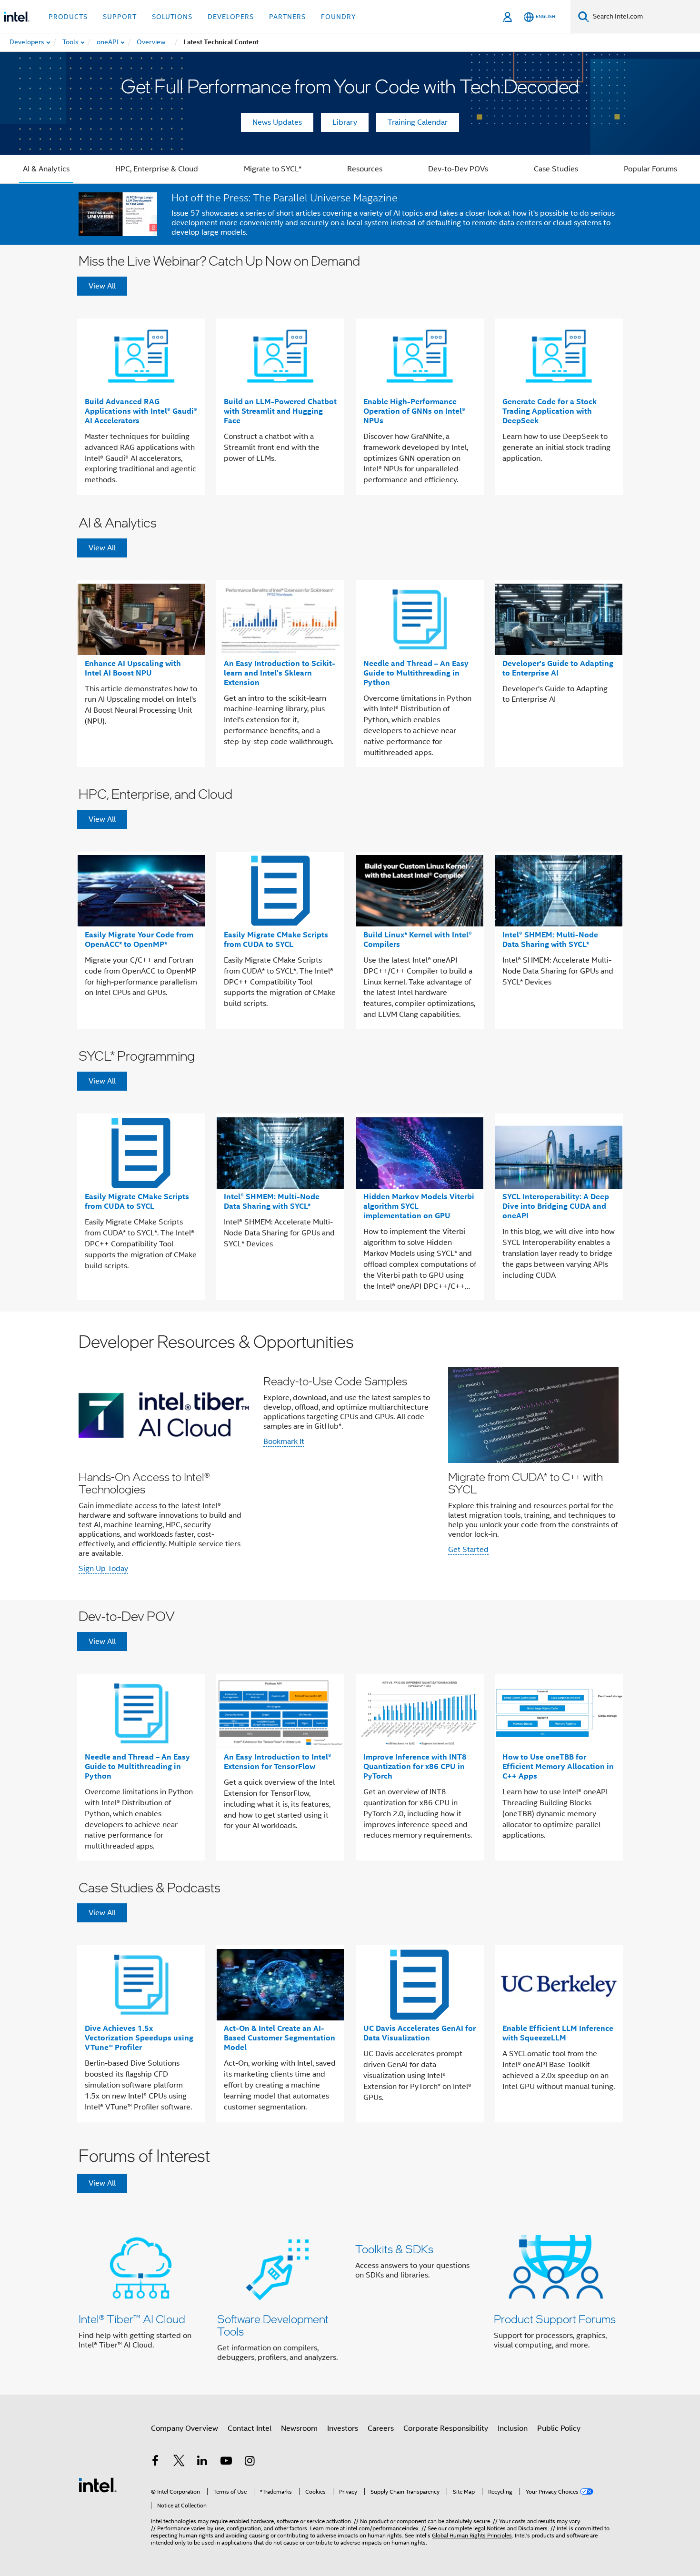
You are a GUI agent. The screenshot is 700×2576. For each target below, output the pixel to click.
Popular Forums (650, 169)
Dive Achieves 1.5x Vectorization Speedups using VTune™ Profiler (139, 2038)
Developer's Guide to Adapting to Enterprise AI (558, 668)
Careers (381, 2428)
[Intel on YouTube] (226, 2462)
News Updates (277, 122)
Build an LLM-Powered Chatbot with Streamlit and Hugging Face (280, 411)
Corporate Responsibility (446, 2428)
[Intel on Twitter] (179, 2462)
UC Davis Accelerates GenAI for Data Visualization (420, 2033)
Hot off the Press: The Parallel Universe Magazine (285, 198)
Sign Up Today (103, 1569)
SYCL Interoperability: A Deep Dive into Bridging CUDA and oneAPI (556, 1206)
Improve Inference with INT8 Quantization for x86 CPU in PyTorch (415, 1766)
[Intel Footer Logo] (98, 2485)
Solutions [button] (172, 17)
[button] (350, 1456)
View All (102, 286)
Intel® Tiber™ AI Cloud (132, 2319)
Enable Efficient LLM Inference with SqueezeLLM (558, 2033)
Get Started (468, 1550)
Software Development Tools (273, 2325)
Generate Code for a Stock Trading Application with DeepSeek (550, 411)
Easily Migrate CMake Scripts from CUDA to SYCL (276, 940)
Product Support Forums (555, 2319)
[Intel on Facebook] (155, 2462)
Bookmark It (284, 1442)
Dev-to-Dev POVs (458, 169)
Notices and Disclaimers (517, 2528)
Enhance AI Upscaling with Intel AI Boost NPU (133, 668)
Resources (365, 169)
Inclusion (513, 2428)
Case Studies (556, 169)
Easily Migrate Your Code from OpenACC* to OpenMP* (139, 940)
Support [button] (120, 17)
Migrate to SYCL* (273, 169)
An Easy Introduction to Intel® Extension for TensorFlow (278, 1762)
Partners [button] (287, 17)
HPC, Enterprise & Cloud (157, 169)
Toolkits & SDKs (394, 2249)
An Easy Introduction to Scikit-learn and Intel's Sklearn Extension (280, 673)
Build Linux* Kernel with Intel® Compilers (418, 940)
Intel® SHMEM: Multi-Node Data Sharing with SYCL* (550, 940)
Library (345, 122)
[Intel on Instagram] (250, 2462)
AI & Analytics (46, 169)
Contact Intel (250, 2428)
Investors (343, 2428)
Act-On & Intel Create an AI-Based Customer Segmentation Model (280, 2038)
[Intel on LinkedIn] (202, 2462)
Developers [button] (231, 17)
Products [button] (68, 17)
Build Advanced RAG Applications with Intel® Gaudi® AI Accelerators (141, 411)
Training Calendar (418, 122)
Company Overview (185, 2428)
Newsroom (299, 2428)
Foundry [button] (339, 17)
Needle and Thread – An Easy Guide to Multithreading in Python (416, 673)
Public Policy (559, 2428)
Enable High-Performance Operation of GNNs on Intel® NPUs (414, 411)
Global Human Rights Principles (472, 2535)
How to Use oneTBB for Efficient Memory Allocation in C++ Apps (558, 1766)
